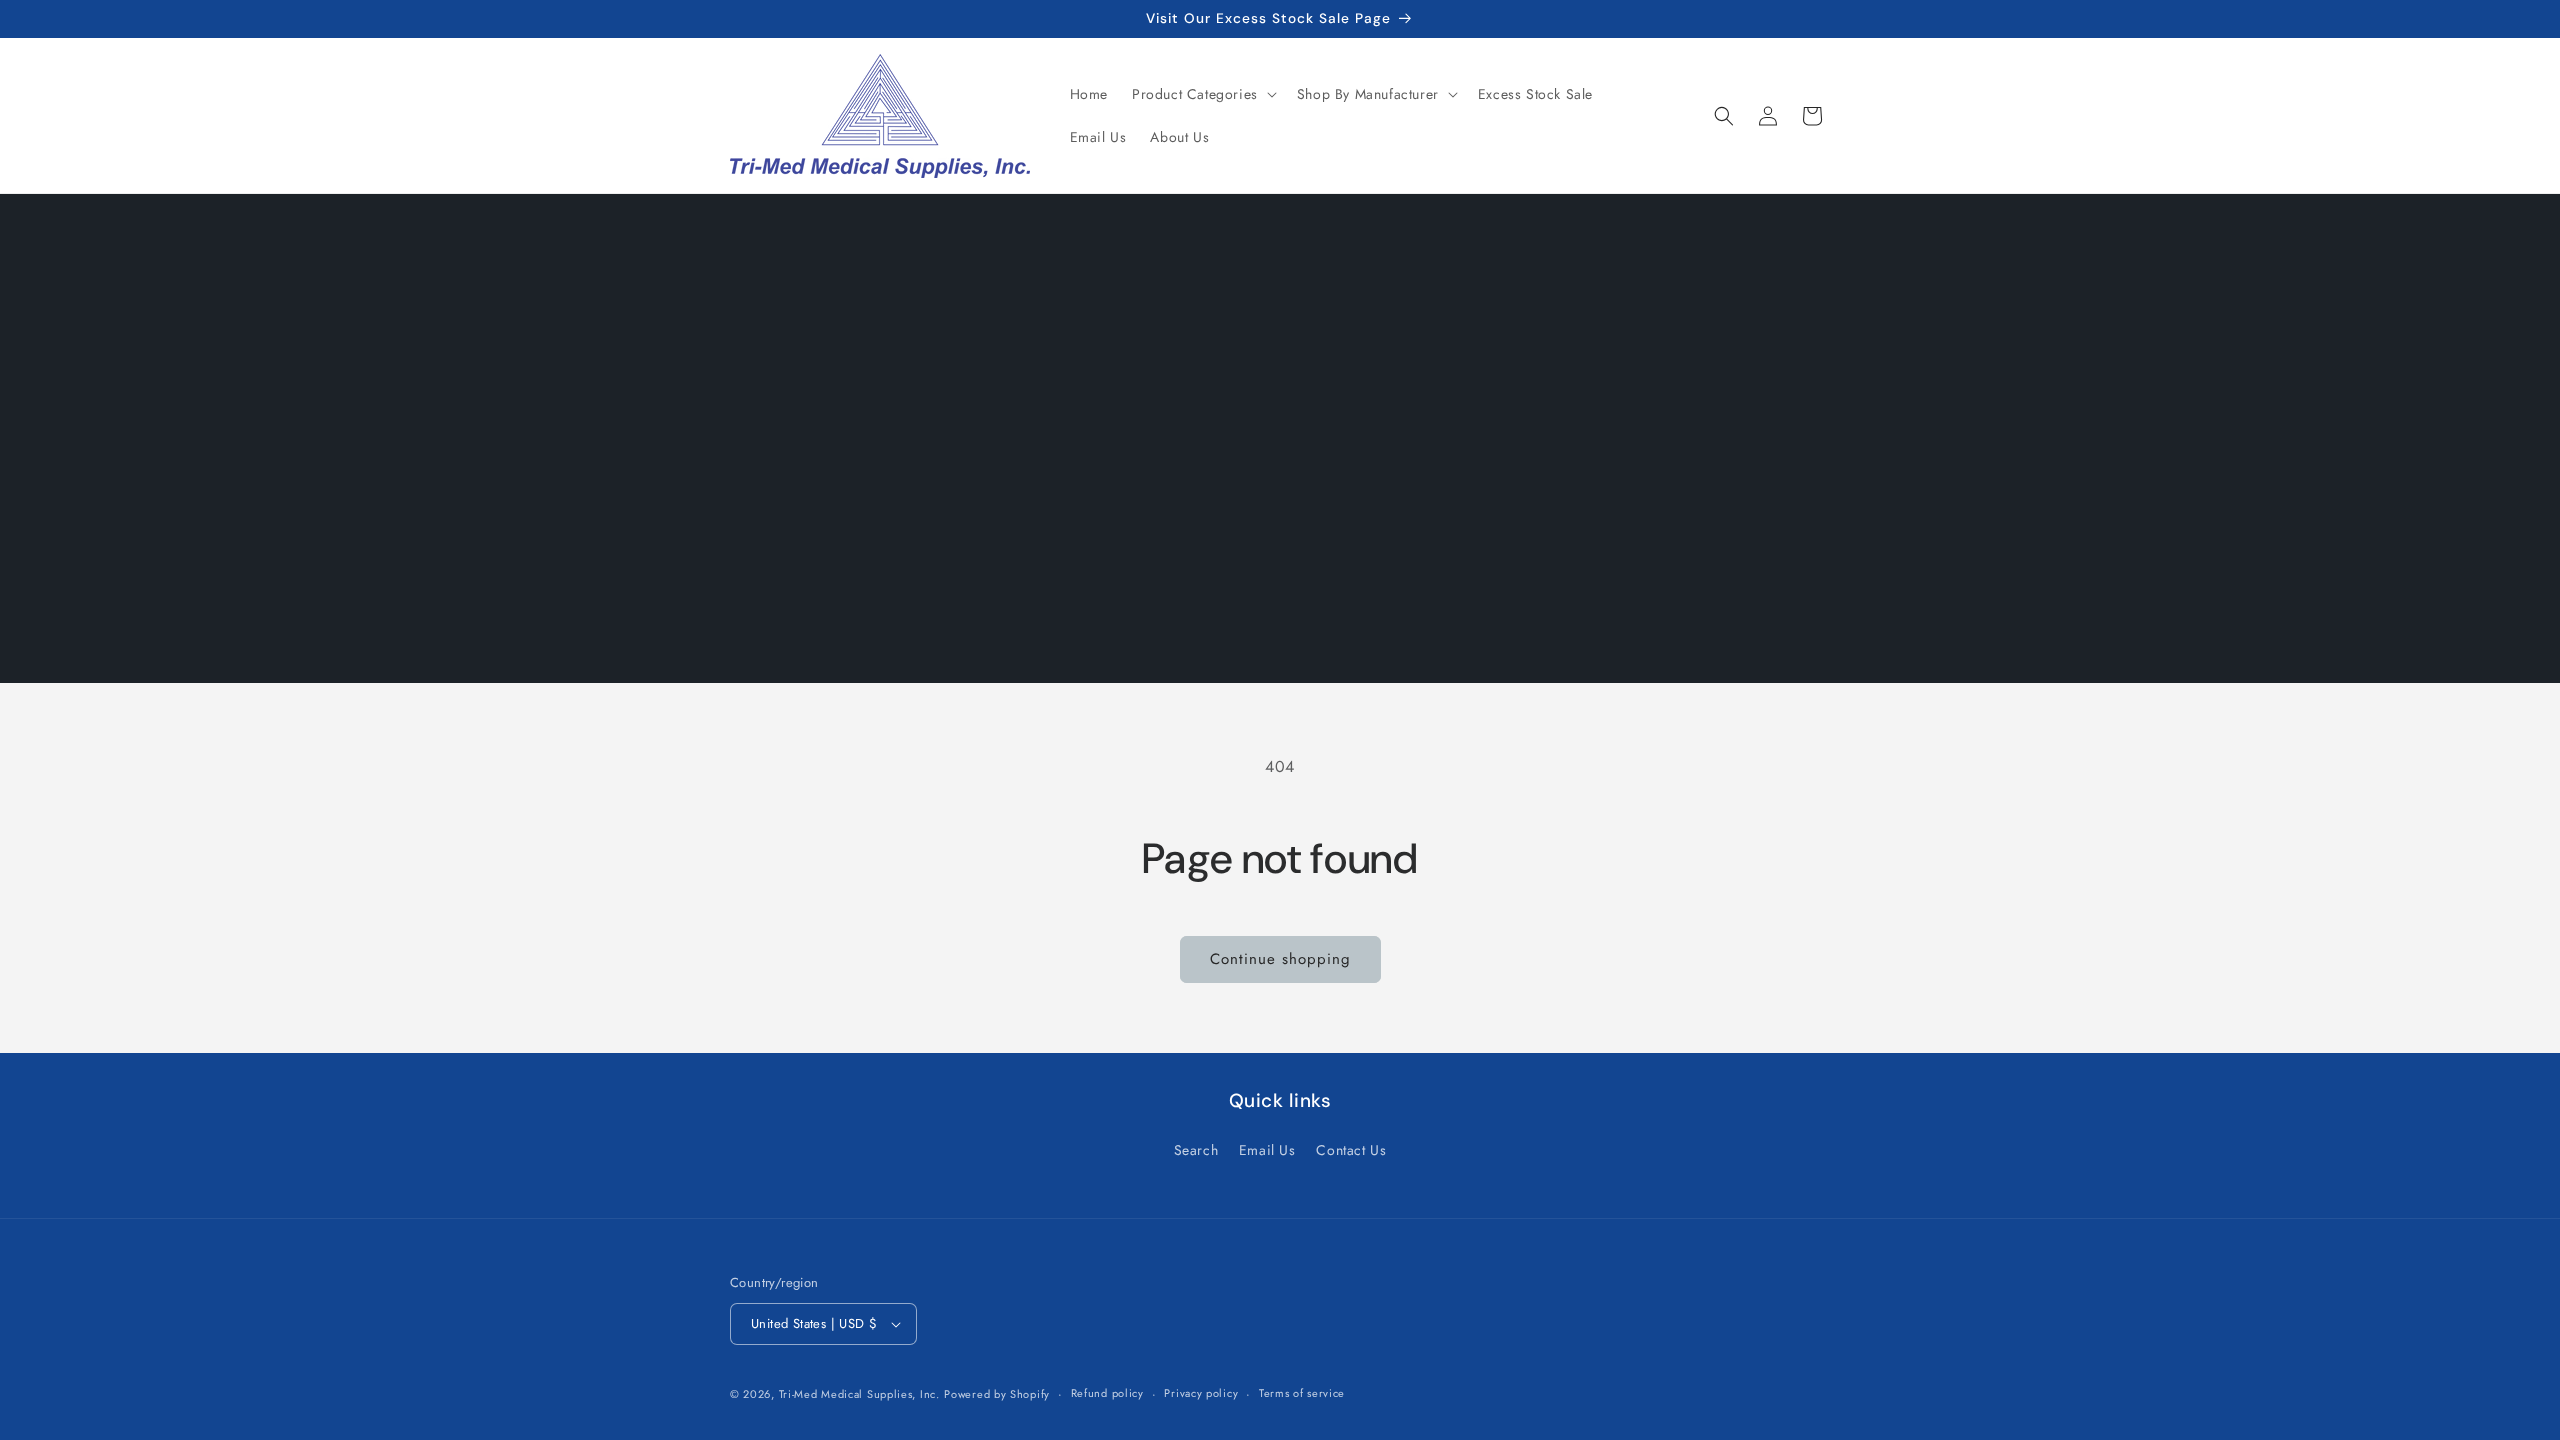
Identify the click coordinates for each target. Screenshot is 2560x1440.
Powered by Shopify (997, 1394)
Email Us (1267, 1150)
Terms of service (1302, 1393)
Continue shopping (1280, 959)
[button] (1202, 94)
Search (1196, 1150)
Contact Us (1351, 1150)
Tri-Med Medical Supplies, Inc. (859, 1394)
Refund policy (1107, 1393)
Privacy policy (1201, 1393)
